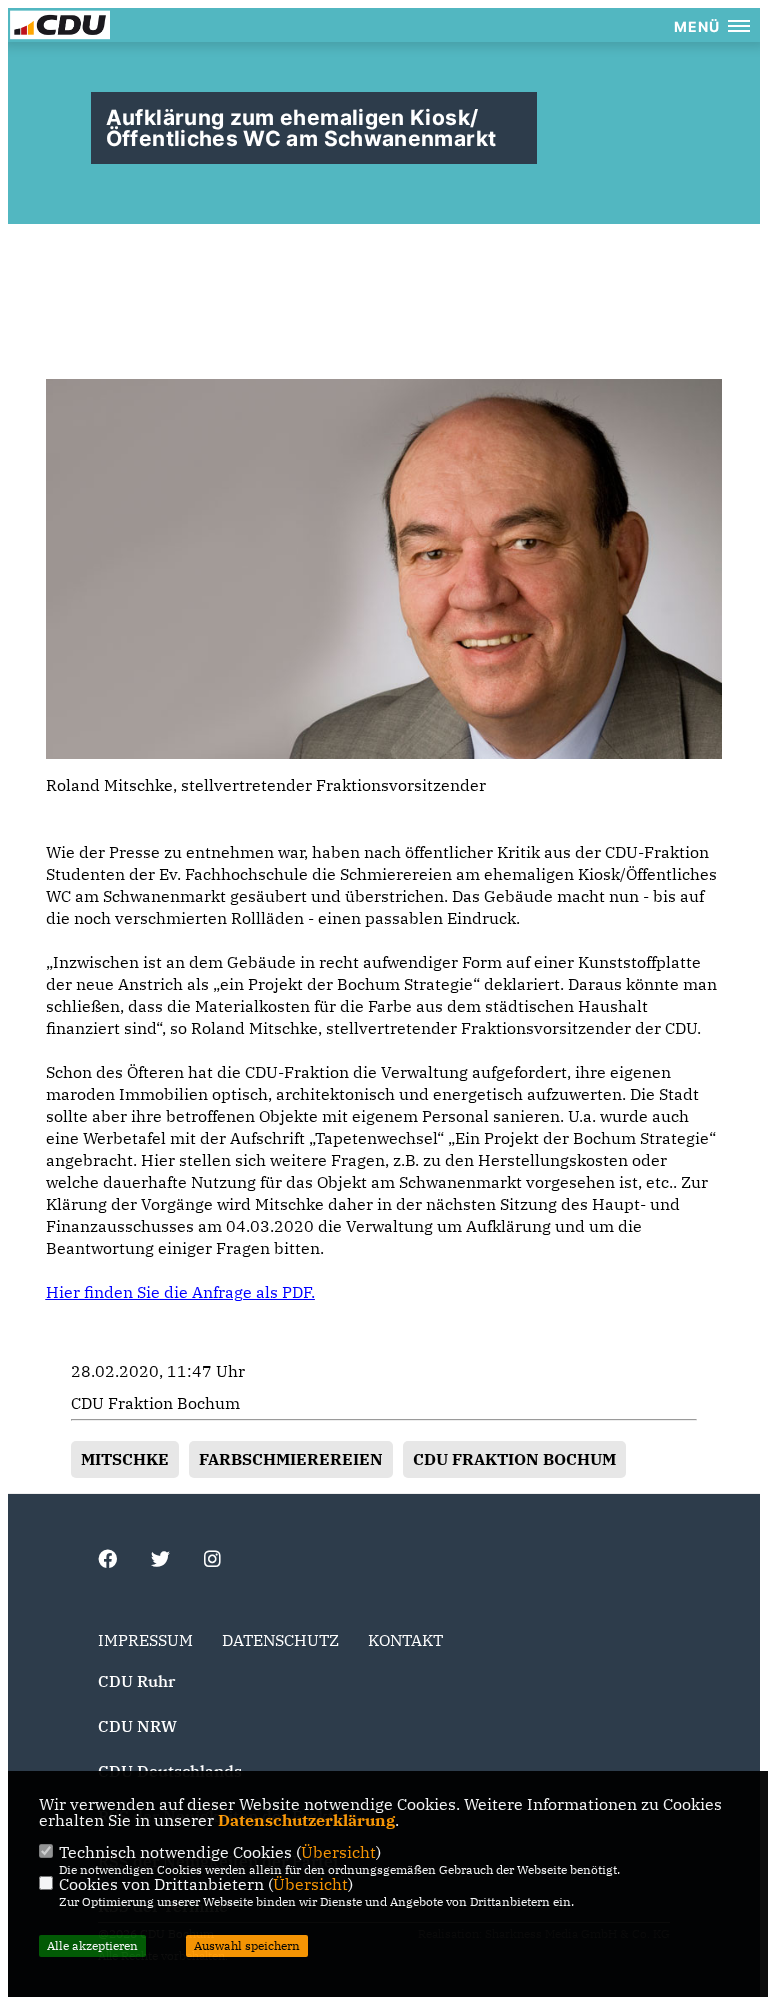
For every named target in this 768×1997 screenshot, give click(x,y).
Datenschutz (280, 1640)
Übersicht (338, 1852)
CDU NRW (137, 1726)
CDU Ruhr (136, 1681)
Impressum (145, 1640)
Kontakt (405, 1640)
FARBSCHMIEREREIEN (291, 1459)
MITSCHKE (125, 1459)
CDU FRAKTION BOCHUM (514, 1459)
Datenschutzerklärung (306, 1820)
